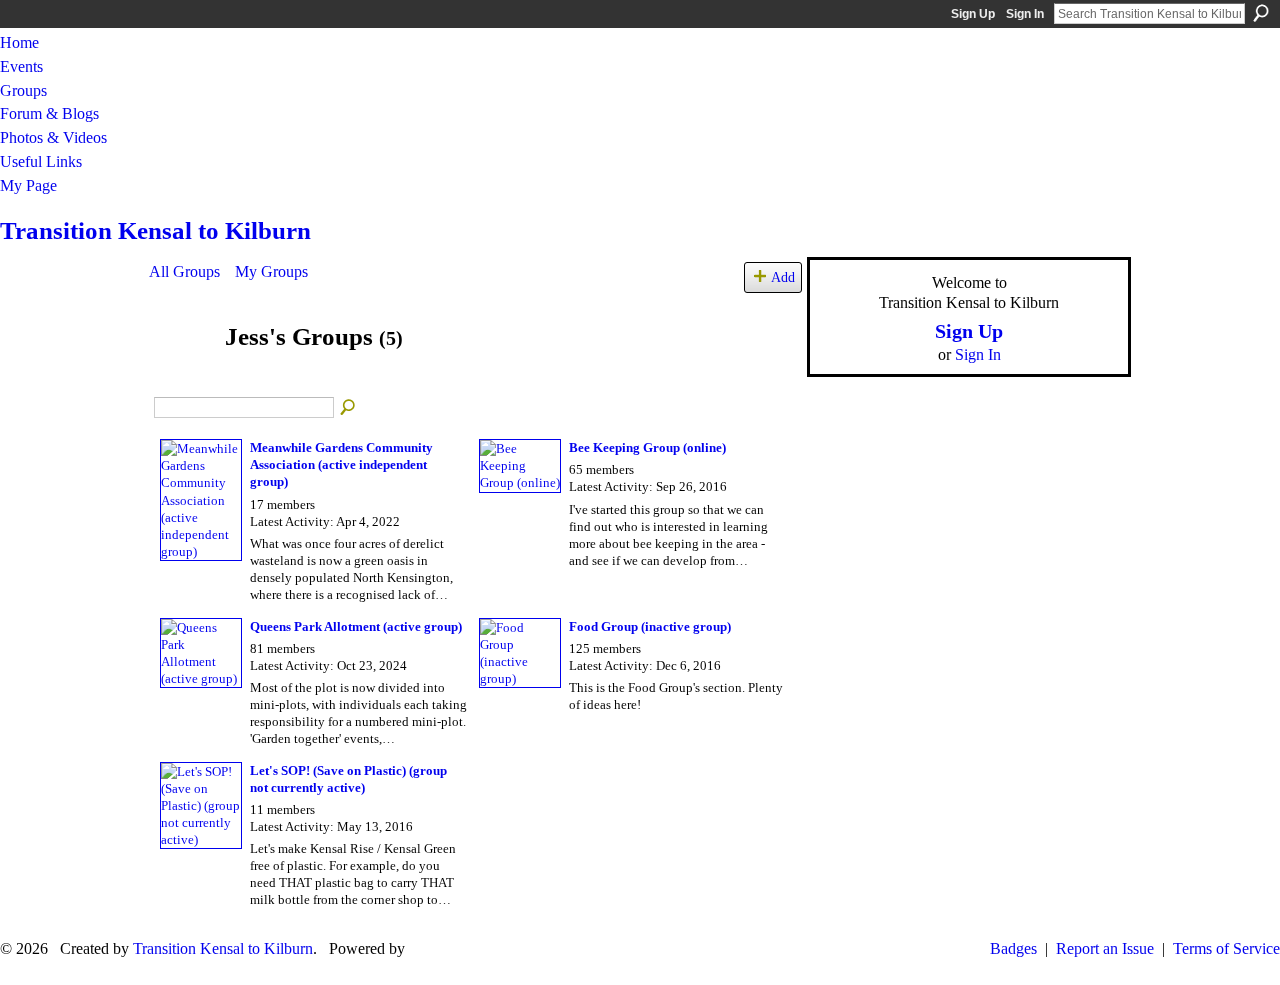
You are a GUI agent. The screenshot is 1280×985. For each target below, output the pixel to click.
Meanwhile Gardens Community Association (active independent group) (341, 464)
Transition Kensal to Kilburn (155, 230)
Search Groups (349, 408)
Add (783, 277)
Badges (1013, 948)
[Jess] (181, 375)
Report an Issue (1105, 948)
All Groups (184, 271)
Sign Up (973, 14)
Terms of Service (1226, 948)
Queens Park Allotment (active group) (356, 626)
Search (1261, 13)
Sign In (1025, 14)
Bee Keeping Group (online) (647, 447)
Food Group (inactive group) (650, 626)
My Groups (271, 271)
